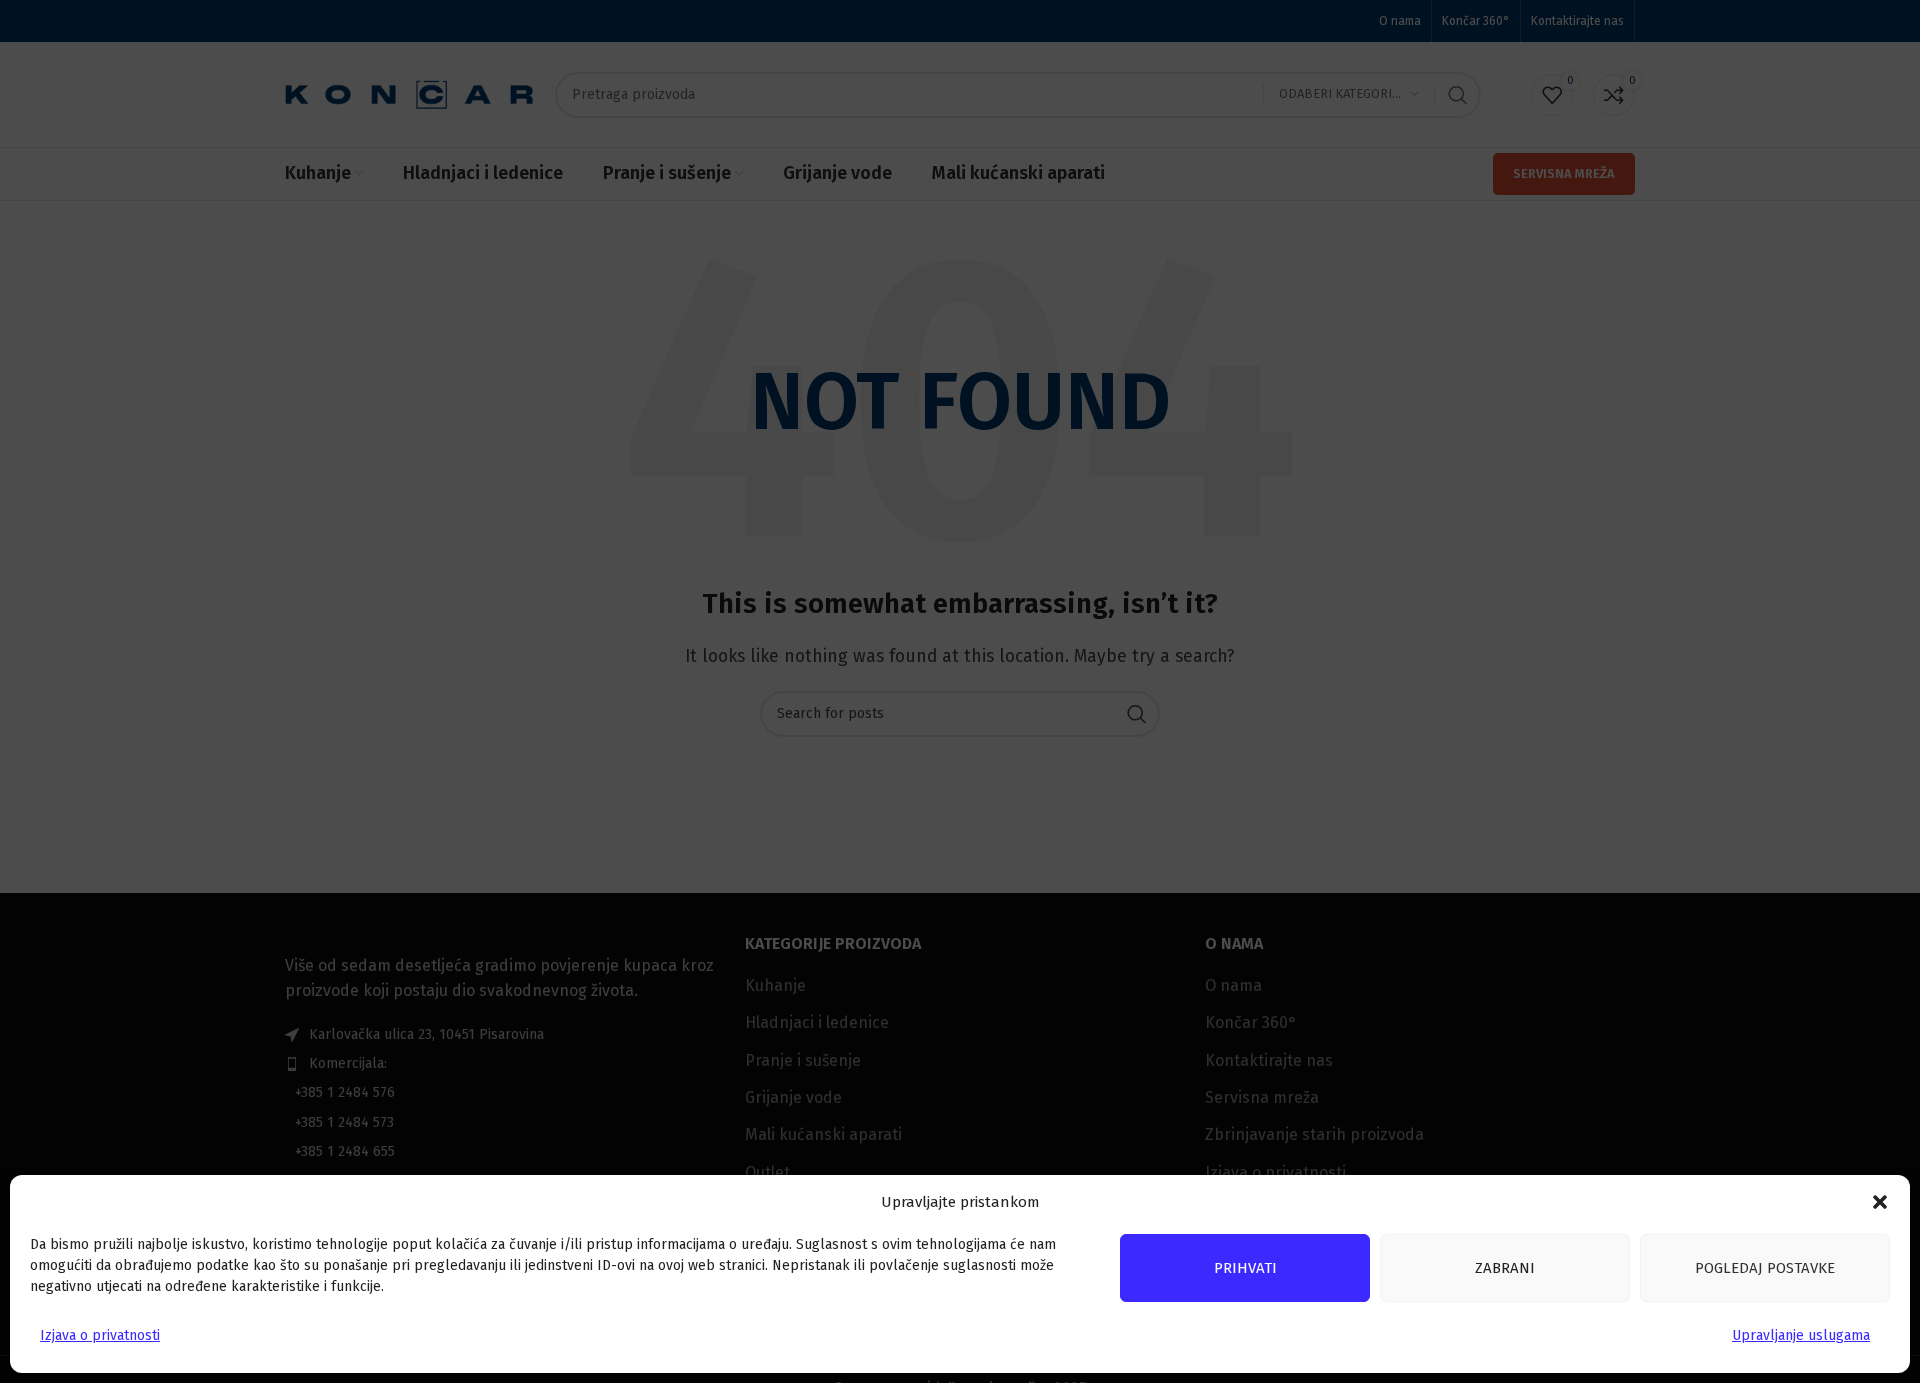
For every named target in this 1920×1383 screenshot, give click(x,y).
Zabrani (1505, 1268)
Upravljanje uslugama (1801, 1335)
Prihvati (1245, 1268)
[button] (1880, 1202)
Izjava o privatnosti (100, 1335)
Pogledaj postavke (1765, 1268)
